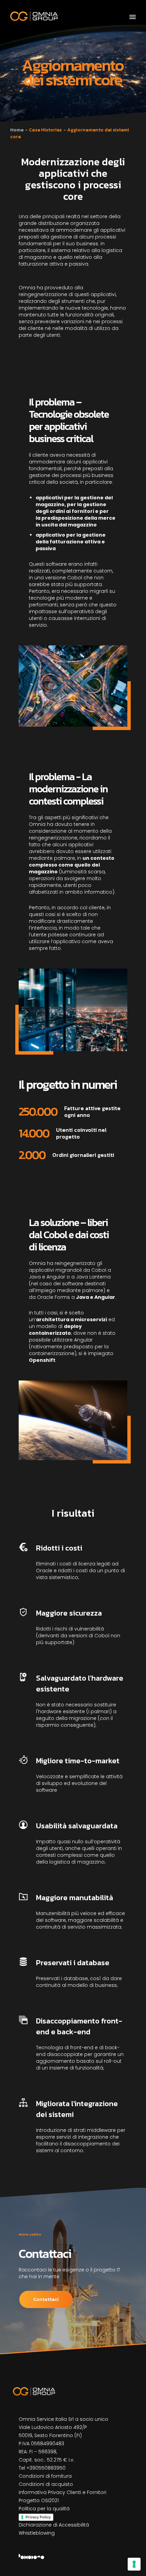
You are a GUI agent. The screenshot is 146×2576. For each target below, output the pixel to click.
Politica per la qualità (44, 2509)
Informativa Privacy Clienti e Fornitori (62, 2492)
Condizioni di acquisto (46, 2484)
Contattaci (46, 2299)
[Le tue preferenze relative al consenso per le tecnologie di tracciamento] (134, 2564)
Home (17, 130)
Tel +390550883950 (42, 2468)
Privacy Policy (38, 2517)
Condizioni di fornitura (45, 2476)
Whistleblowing (37, 2533)
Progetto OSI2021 (39, 2500)
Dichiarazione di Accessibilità (54, 2525)
